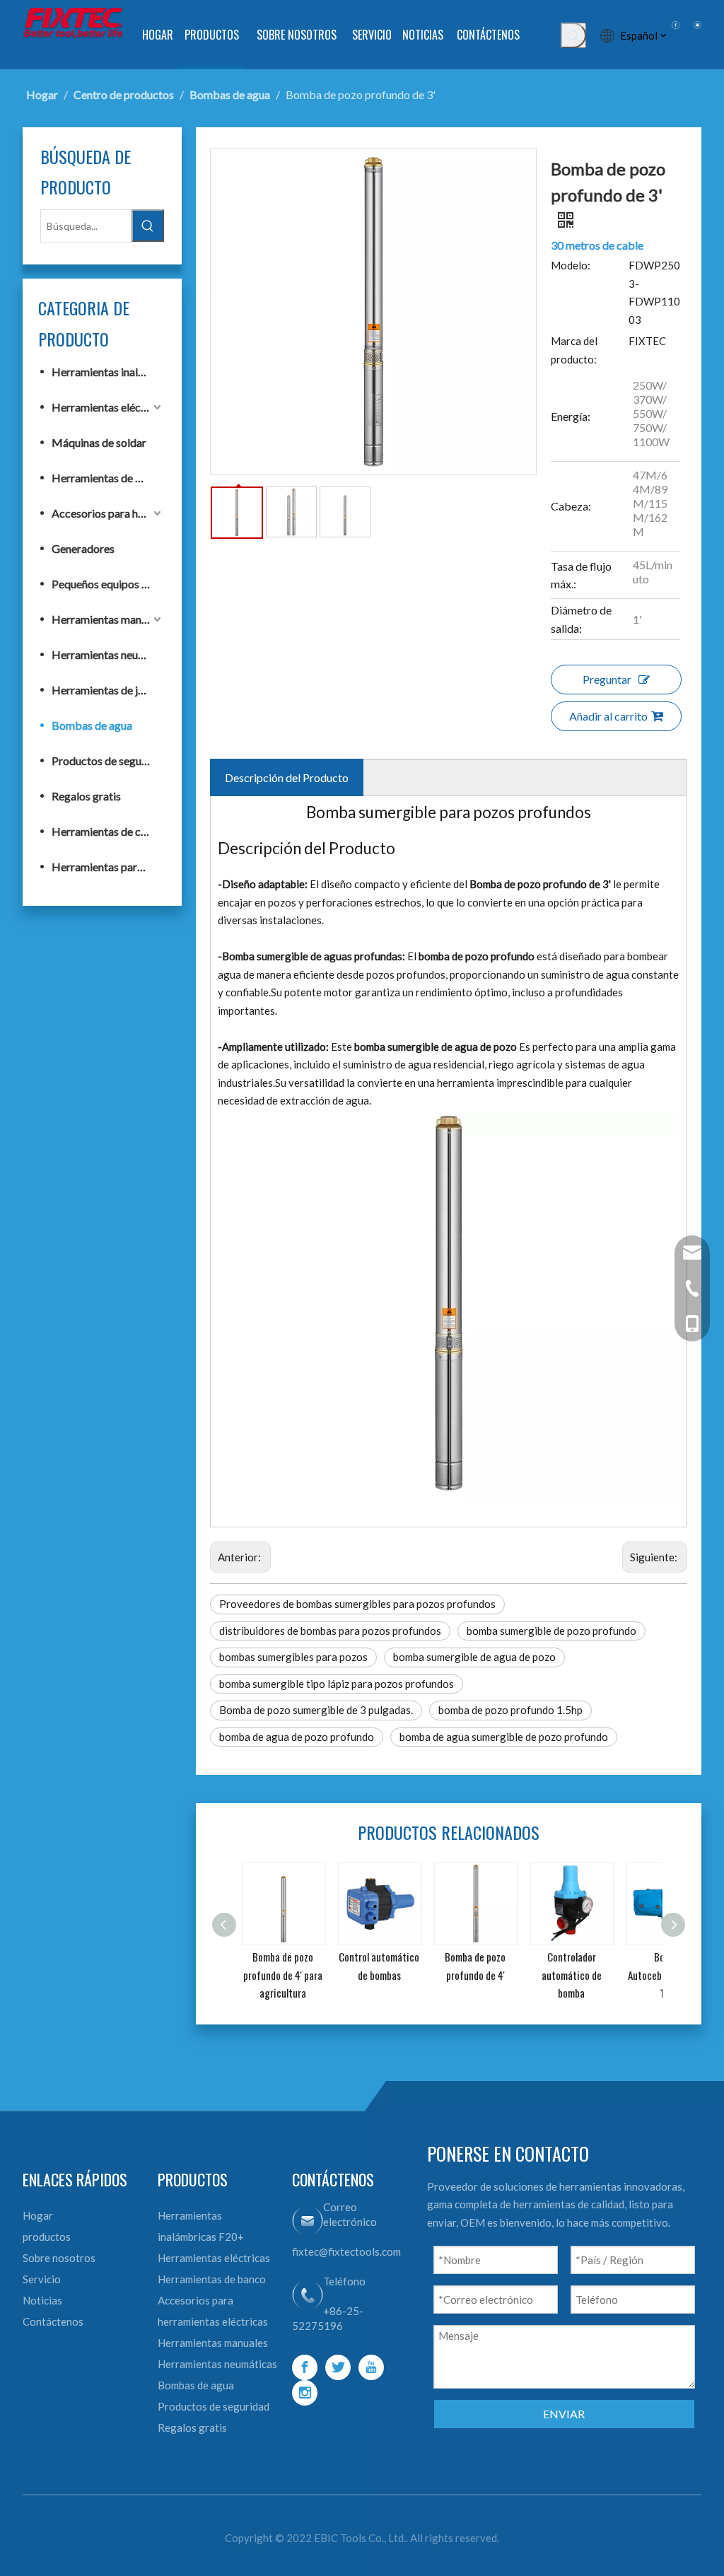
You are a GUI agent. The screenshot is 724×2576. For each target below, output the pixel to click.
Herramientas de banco (108, 478)
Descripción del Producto (287, 777)
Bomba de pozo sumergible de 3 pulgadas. (316, 1710)
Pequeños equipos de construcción (108, 584)
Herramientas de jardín (107, 690)
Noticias (42, 2300)
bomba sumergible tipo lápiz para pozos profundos (337, 1684)
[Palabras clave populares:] (573, 35)
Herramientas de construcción (108, 831)
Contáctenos (53, 2321)
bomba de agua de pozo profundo (297, 1737)
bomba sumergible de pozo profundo (551, 1631)
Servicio (42, 2279)
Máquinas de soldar (99, 442)
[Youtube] (371, 2367)
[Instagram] (305, 2393)
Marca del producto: (574, 350)
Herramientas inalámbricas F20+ (108, 372)
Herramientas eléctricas (108, 407)
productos (47, 2237)
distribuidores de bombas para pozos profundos (330, 1631)
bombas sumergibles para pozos (293, 1657)
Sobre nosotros (59, 2258)
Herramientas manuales (108, 619)
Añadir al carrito (608, 716)
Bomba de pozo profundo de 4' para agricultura (283, 1975)
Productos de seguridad (108, 760)
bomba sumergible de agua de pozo (474, 1657)
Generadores (83, 548)
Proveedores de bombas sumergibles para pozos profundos (357, 1604)
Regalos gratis (86, 796)
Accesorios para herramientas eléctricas (108, 513)
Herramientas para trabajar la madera (108, 867)
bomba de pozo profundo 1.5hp (510, 1710)
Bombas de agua (92, 725)
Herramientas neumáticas (108, 654)
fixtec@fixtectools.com (346, 2251)
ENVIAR (564, 2414)
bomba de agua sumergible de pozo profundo (504, 1737)
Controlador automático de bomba (572, 1975)
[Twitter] (338, 2367)
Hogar (38, 2215)
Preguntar (607, 679)
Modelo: (571, 265)
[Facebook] (305, 2367)
